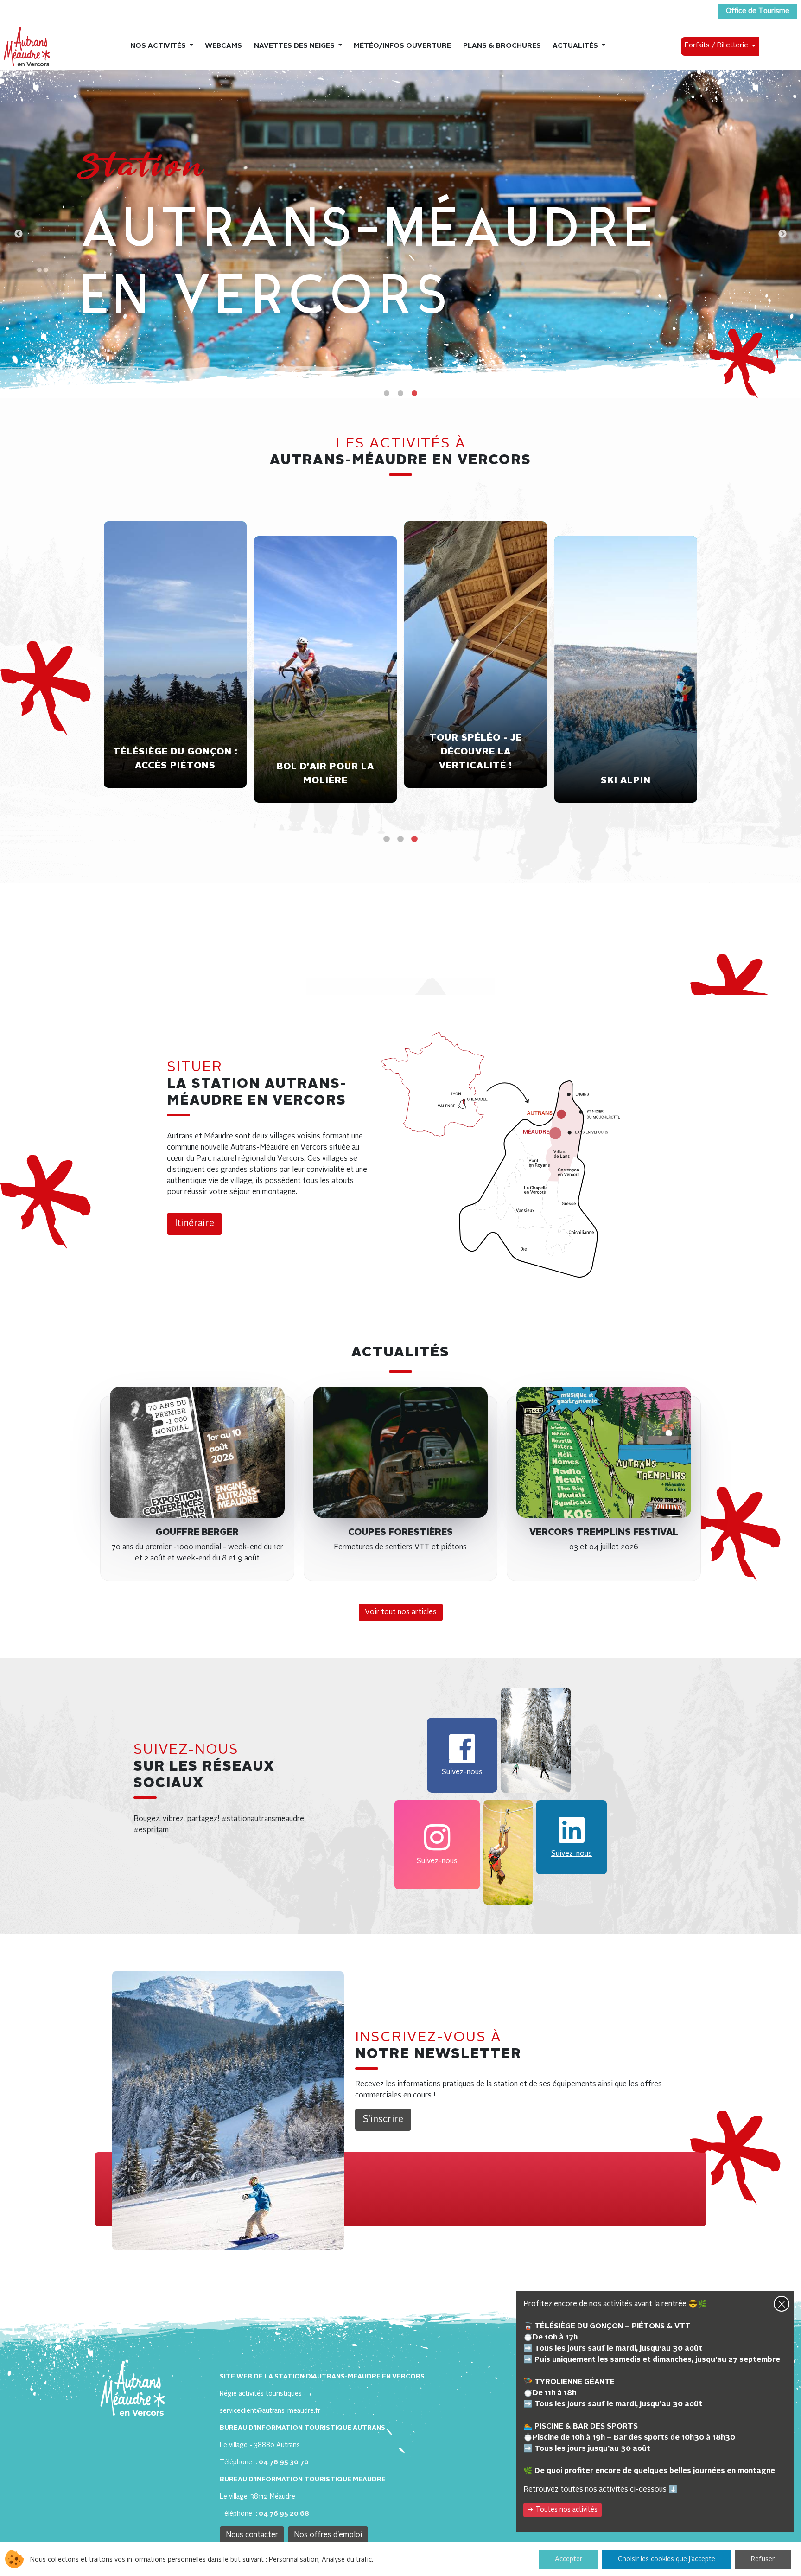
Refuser (763, 2559)
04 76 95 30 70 (284, 2462)
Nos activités (159, 46)
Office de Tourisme (758, 11)
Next (782, 234)
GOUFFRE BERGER (197, 1533)
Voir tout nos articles (401, 1612)
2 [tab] (400, 394)
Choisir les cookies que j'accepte (667, 2559)
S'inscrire (383, 2120)
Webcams (223, 46)
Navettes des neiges (295, 46)
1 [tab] (387, 394)
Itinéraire (194, 1224)
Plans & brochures (502, 46)
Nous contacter (252, 2535)
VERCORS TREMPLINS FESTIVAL (604, 1533)
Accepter (569, 2559)
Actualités (576, 46)
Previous (19, 234)
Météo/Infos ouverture (402, 46)
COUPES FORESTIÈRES (400, 1533)
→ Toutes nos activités (563, 2510)
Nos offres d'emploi (328, 2535)
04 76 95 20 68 (284, 2514)
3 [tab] (414, 394)
